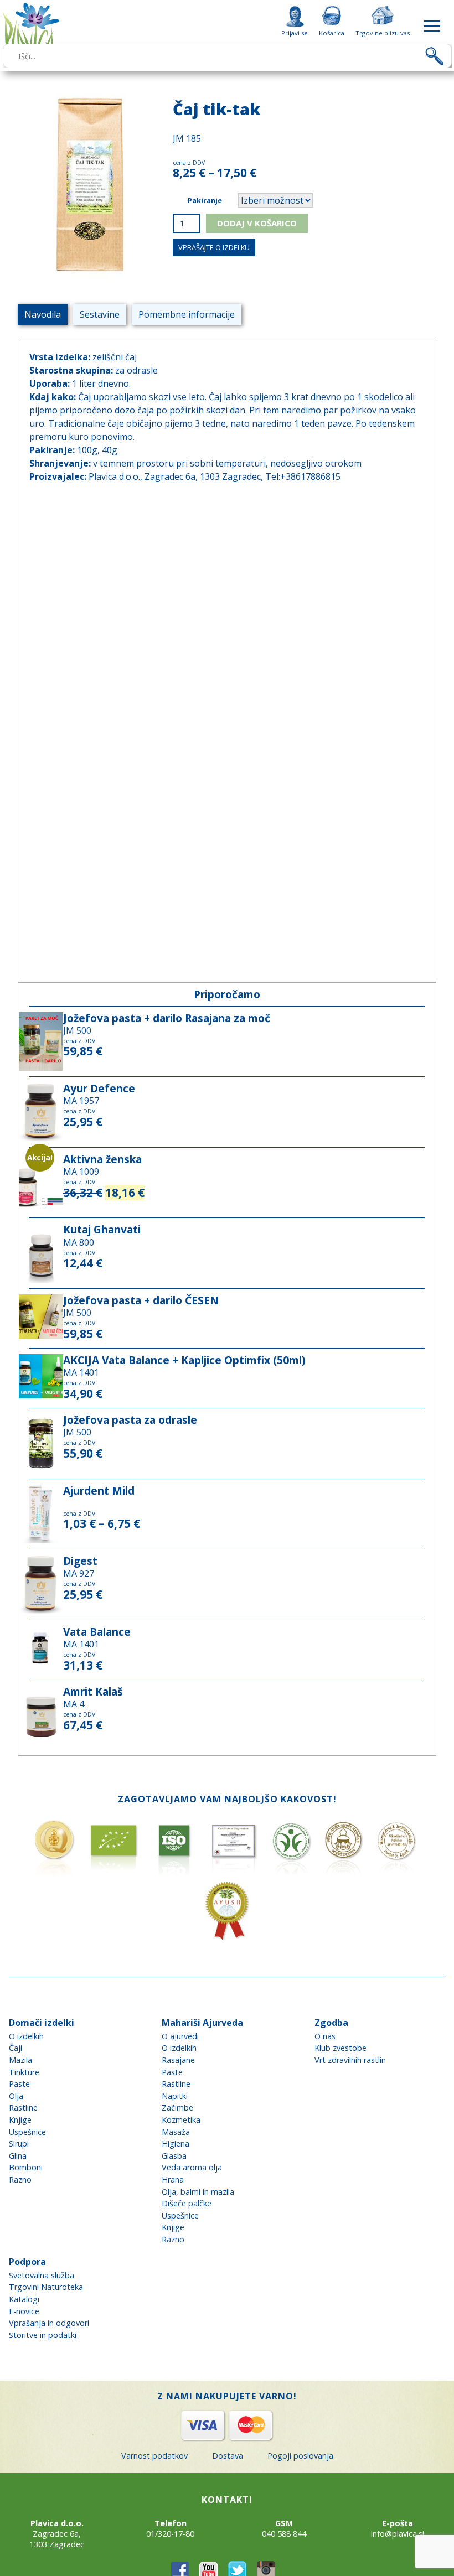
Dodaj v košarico (257, 223)
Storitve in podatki (43, 2335)
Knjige (20, 2120)
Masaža (176, 2132)
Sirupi (19, 2144)
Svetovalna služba (42, 2275)
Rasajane (178, 2060)
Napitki (175, 2096)
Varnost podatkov (154, 2456)
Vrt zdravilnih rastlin (350, 2060)
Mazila (20, 2060)
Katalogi (24, 2299)
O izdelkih (26, 2036)
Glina (18, 2156)
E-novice (24, 2311)
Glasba (174, 2156)
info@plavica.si (398, 2534)
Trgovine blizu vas (383, 33)
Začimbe (177, 2108)
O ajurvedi (180, 2036)
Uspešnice (27, 2132)
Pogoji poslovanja (300, 2456)
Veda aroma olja (192, 2167)
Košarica (332, 33)
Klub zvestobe (341, 2048)
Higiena (176, 2144)
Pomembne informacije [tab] (187, 314)
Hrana (173, 2180)
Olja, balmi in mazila (198, 2192)
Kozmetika (181, 2120)
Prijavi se (295, 33)
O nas (325, 2036)
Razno (20, 2180)
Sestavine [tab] (100, 314)
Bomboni (26, 2167)
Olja (16, 2096)
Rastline (23, 2108)
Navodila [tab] (43, 314)
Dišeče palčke (187, 2203)
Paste (19, 2084)
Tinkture (24, 2072)
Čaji (16, 2048)
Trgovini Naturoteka (46, 2287)
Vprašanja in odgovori (49, 2323)
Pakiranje (205, 200)
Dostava (228, 2456)
